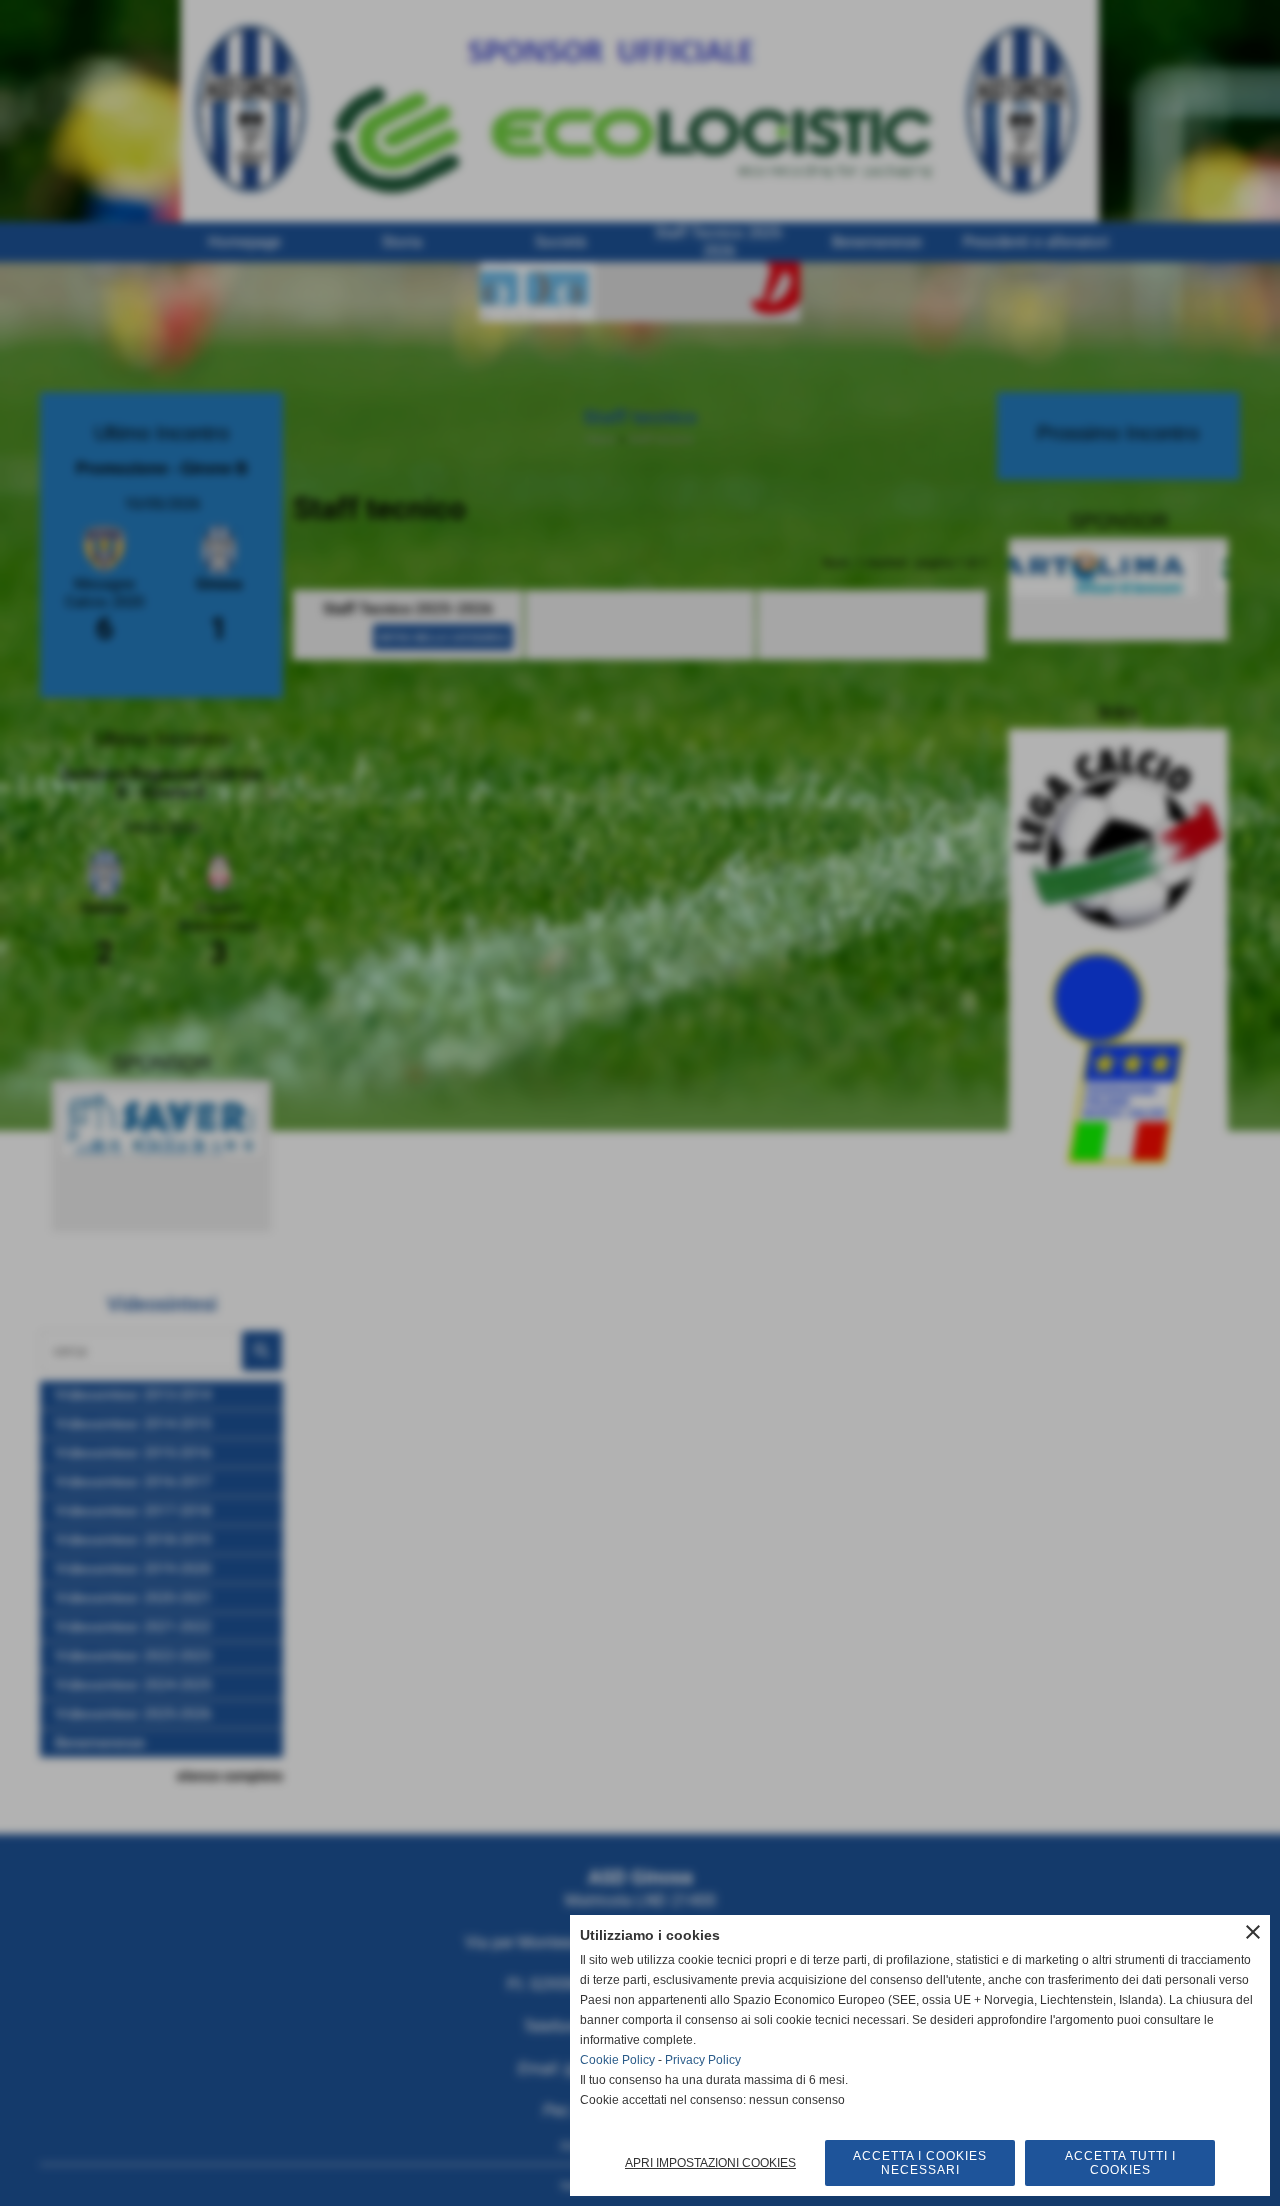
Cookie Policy (617, 2060)
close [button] (1253, 1932)
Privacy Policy (703, 2060)
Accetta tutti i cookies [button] (1120, 2163)
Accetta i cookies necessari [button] (920, 2163)
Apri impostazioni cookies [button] (710, 2163)
